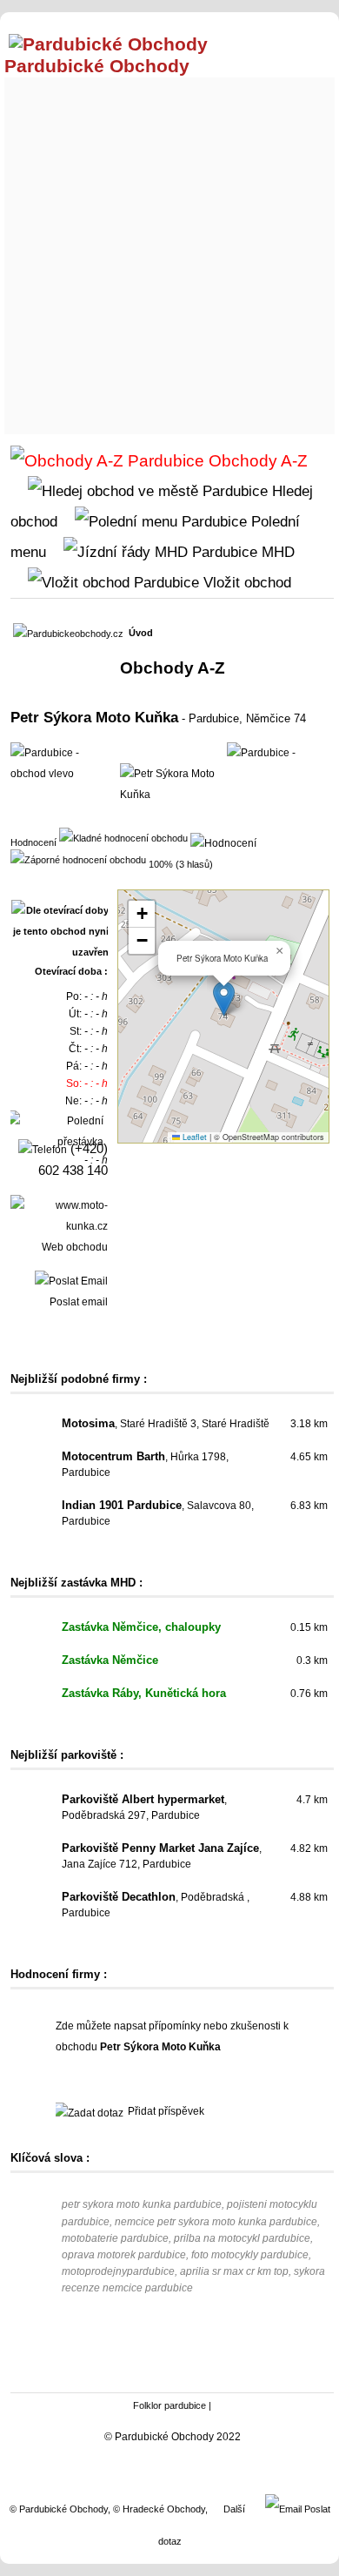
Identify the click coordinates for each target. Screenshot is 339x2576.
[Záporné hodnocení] (78, 859)
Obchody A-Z (256, 461)
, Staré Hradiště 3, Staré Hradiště (166, 1424)
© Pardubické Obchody (59, 2509)
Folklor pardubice (169, 2405)
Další (234, 2509)
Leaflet (193, 1137)
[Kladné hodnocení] (123, 837)
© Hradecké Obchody (159, 2509)
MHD (276, 552)
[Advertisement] (169, 252)
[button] (224, 999)
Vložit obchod (245, 582)
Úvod (141, 633)
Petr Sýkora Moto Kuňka (94, 717)
